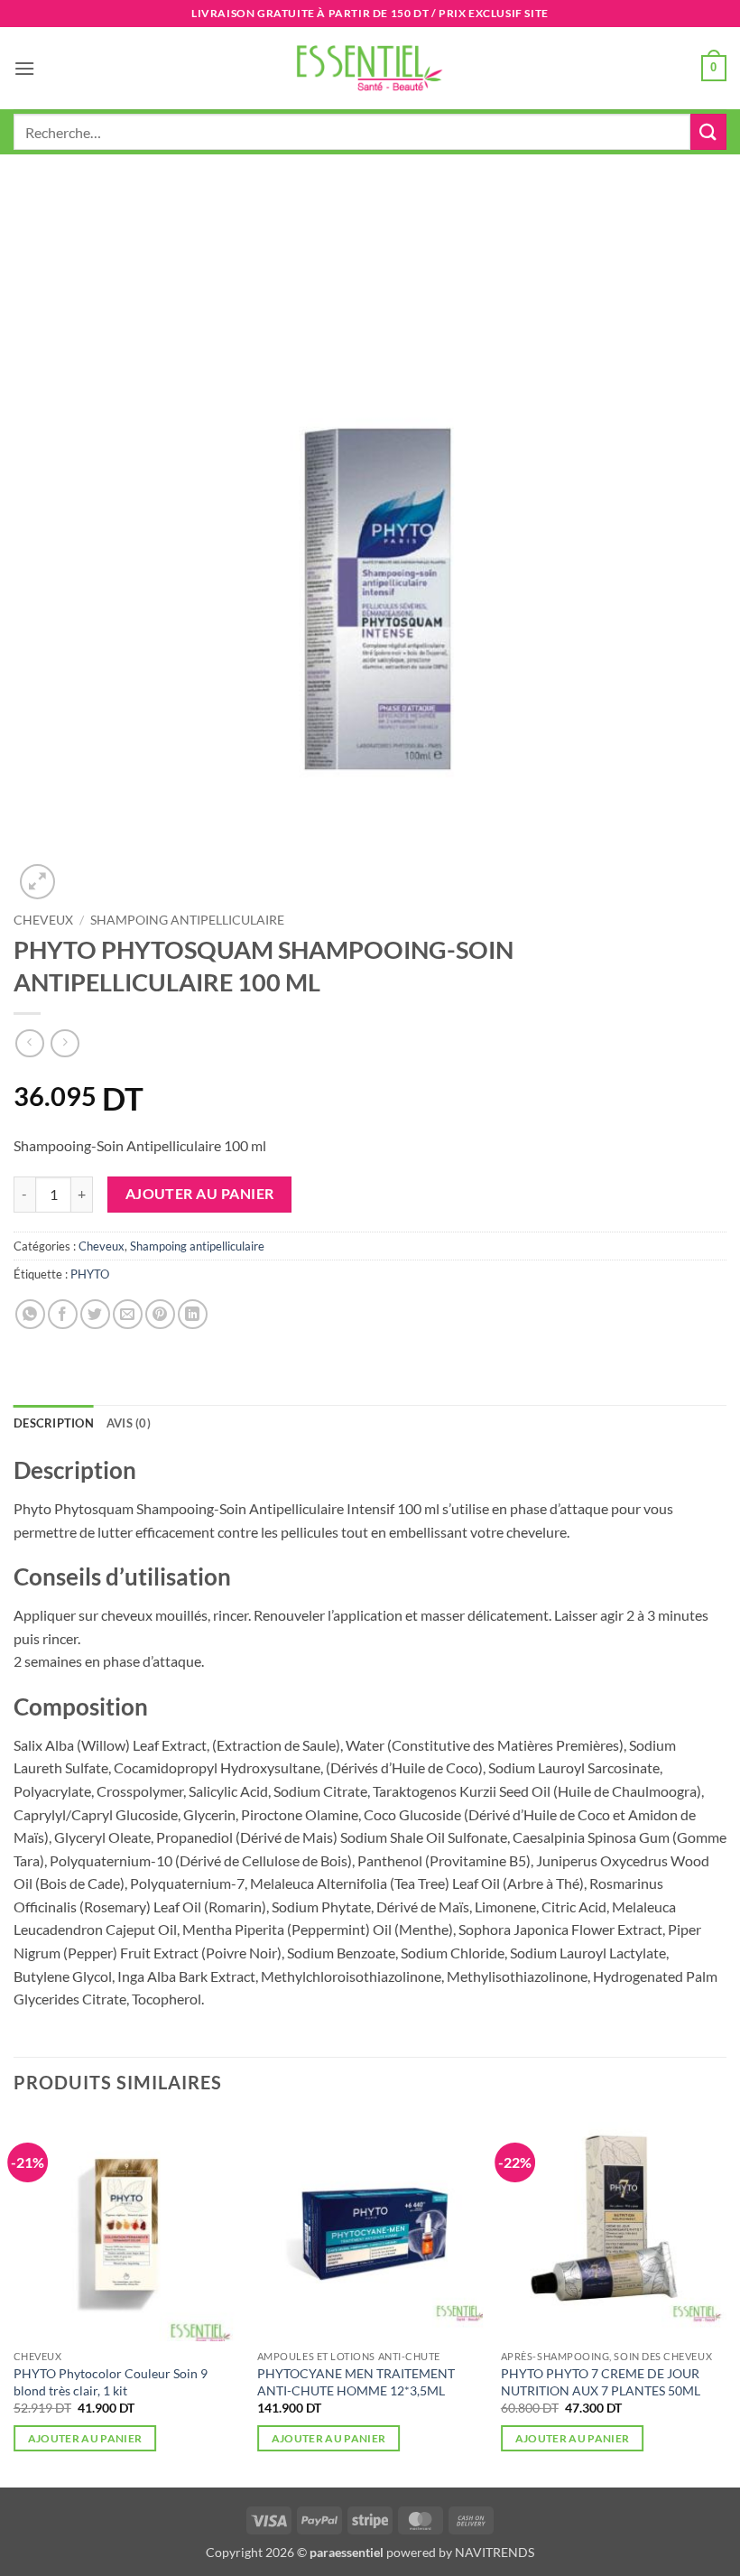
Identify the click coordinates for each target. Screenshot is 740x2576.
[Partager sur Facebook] (63, 1314)
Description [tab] (54, 1423)
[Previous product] (65, 1043)
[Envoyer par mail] (128, 1314)
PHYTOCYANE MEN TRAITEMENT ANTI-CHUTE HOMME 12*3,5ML (356, 2382)
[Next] (726, 2300)
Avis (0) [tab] (129, 1423)
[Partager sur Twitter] (95, 1314)
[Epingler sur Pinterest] (160, 1314)
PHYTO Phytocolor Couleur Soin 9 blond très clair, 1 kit (111, 2382)
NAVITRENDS (495, 2552)
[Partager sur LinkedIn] (193, 1314)
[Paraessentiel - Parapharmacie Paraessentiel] (370, 68)
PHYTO (90, 1274)
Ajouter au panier (200, 1194)
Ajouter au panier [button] (85, 2438)
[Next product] (29, 1043)
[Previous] (14, 2300)
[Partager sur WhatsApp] (30, 1314)
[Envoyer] (708, 131)
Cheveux (43, 920)
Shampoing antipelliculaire (187, 920)
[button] (24, 68)
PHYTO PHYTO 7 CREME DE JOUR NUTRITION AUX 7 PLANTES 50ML (601, 2382)
